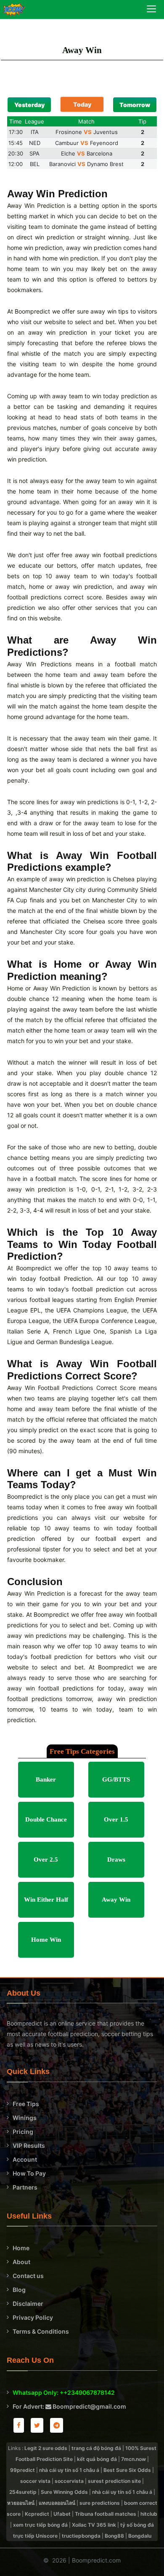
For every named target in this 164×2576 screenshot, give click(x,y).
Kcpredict (37, 2514)
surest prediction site (114, 2481)
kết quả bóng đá (97, 2459)
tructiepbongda (81, 2536)
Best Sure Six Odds (127, 2470)
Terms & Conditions (41, 2331)
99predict (22, 2470)
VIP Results (29, 2145)
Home (21, 2248)
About (21, 2262)
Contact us (28, 2276)
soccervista (69, 2481)
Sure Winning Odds (64, 2492)
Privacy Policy (33, 2317)
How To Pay (29, 2173)
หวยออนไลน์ (21, 2503)
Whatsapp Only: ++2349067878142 (64, 2392)
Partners (25, 2187)
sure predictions (100, 2503)
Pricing (23, 2132)
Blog (19, 2290)
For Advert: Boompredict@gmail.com (69, 2406)
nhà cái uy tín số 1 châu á (69, 2470)
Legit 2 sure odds (46, 2448)
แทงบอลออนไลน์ (57, 2503)
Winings (25, 2118)
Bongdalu (140, 2536)
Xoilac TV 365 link (94, 2525)
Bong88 (114, 2536)
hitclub (149, 2514)
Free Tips (26, 2104)
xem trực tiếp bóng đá (40, 2525)
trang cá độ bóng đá (96, 2448)
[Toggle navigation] (151, 10)
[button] (29, 105)
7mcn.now (134, 2459)
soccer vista (35, 2481)
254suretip (23, 2492)
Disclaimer (28, 2304)
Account (25, 2159)
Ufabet (62, 2514)
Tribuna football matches (106, 2514)
